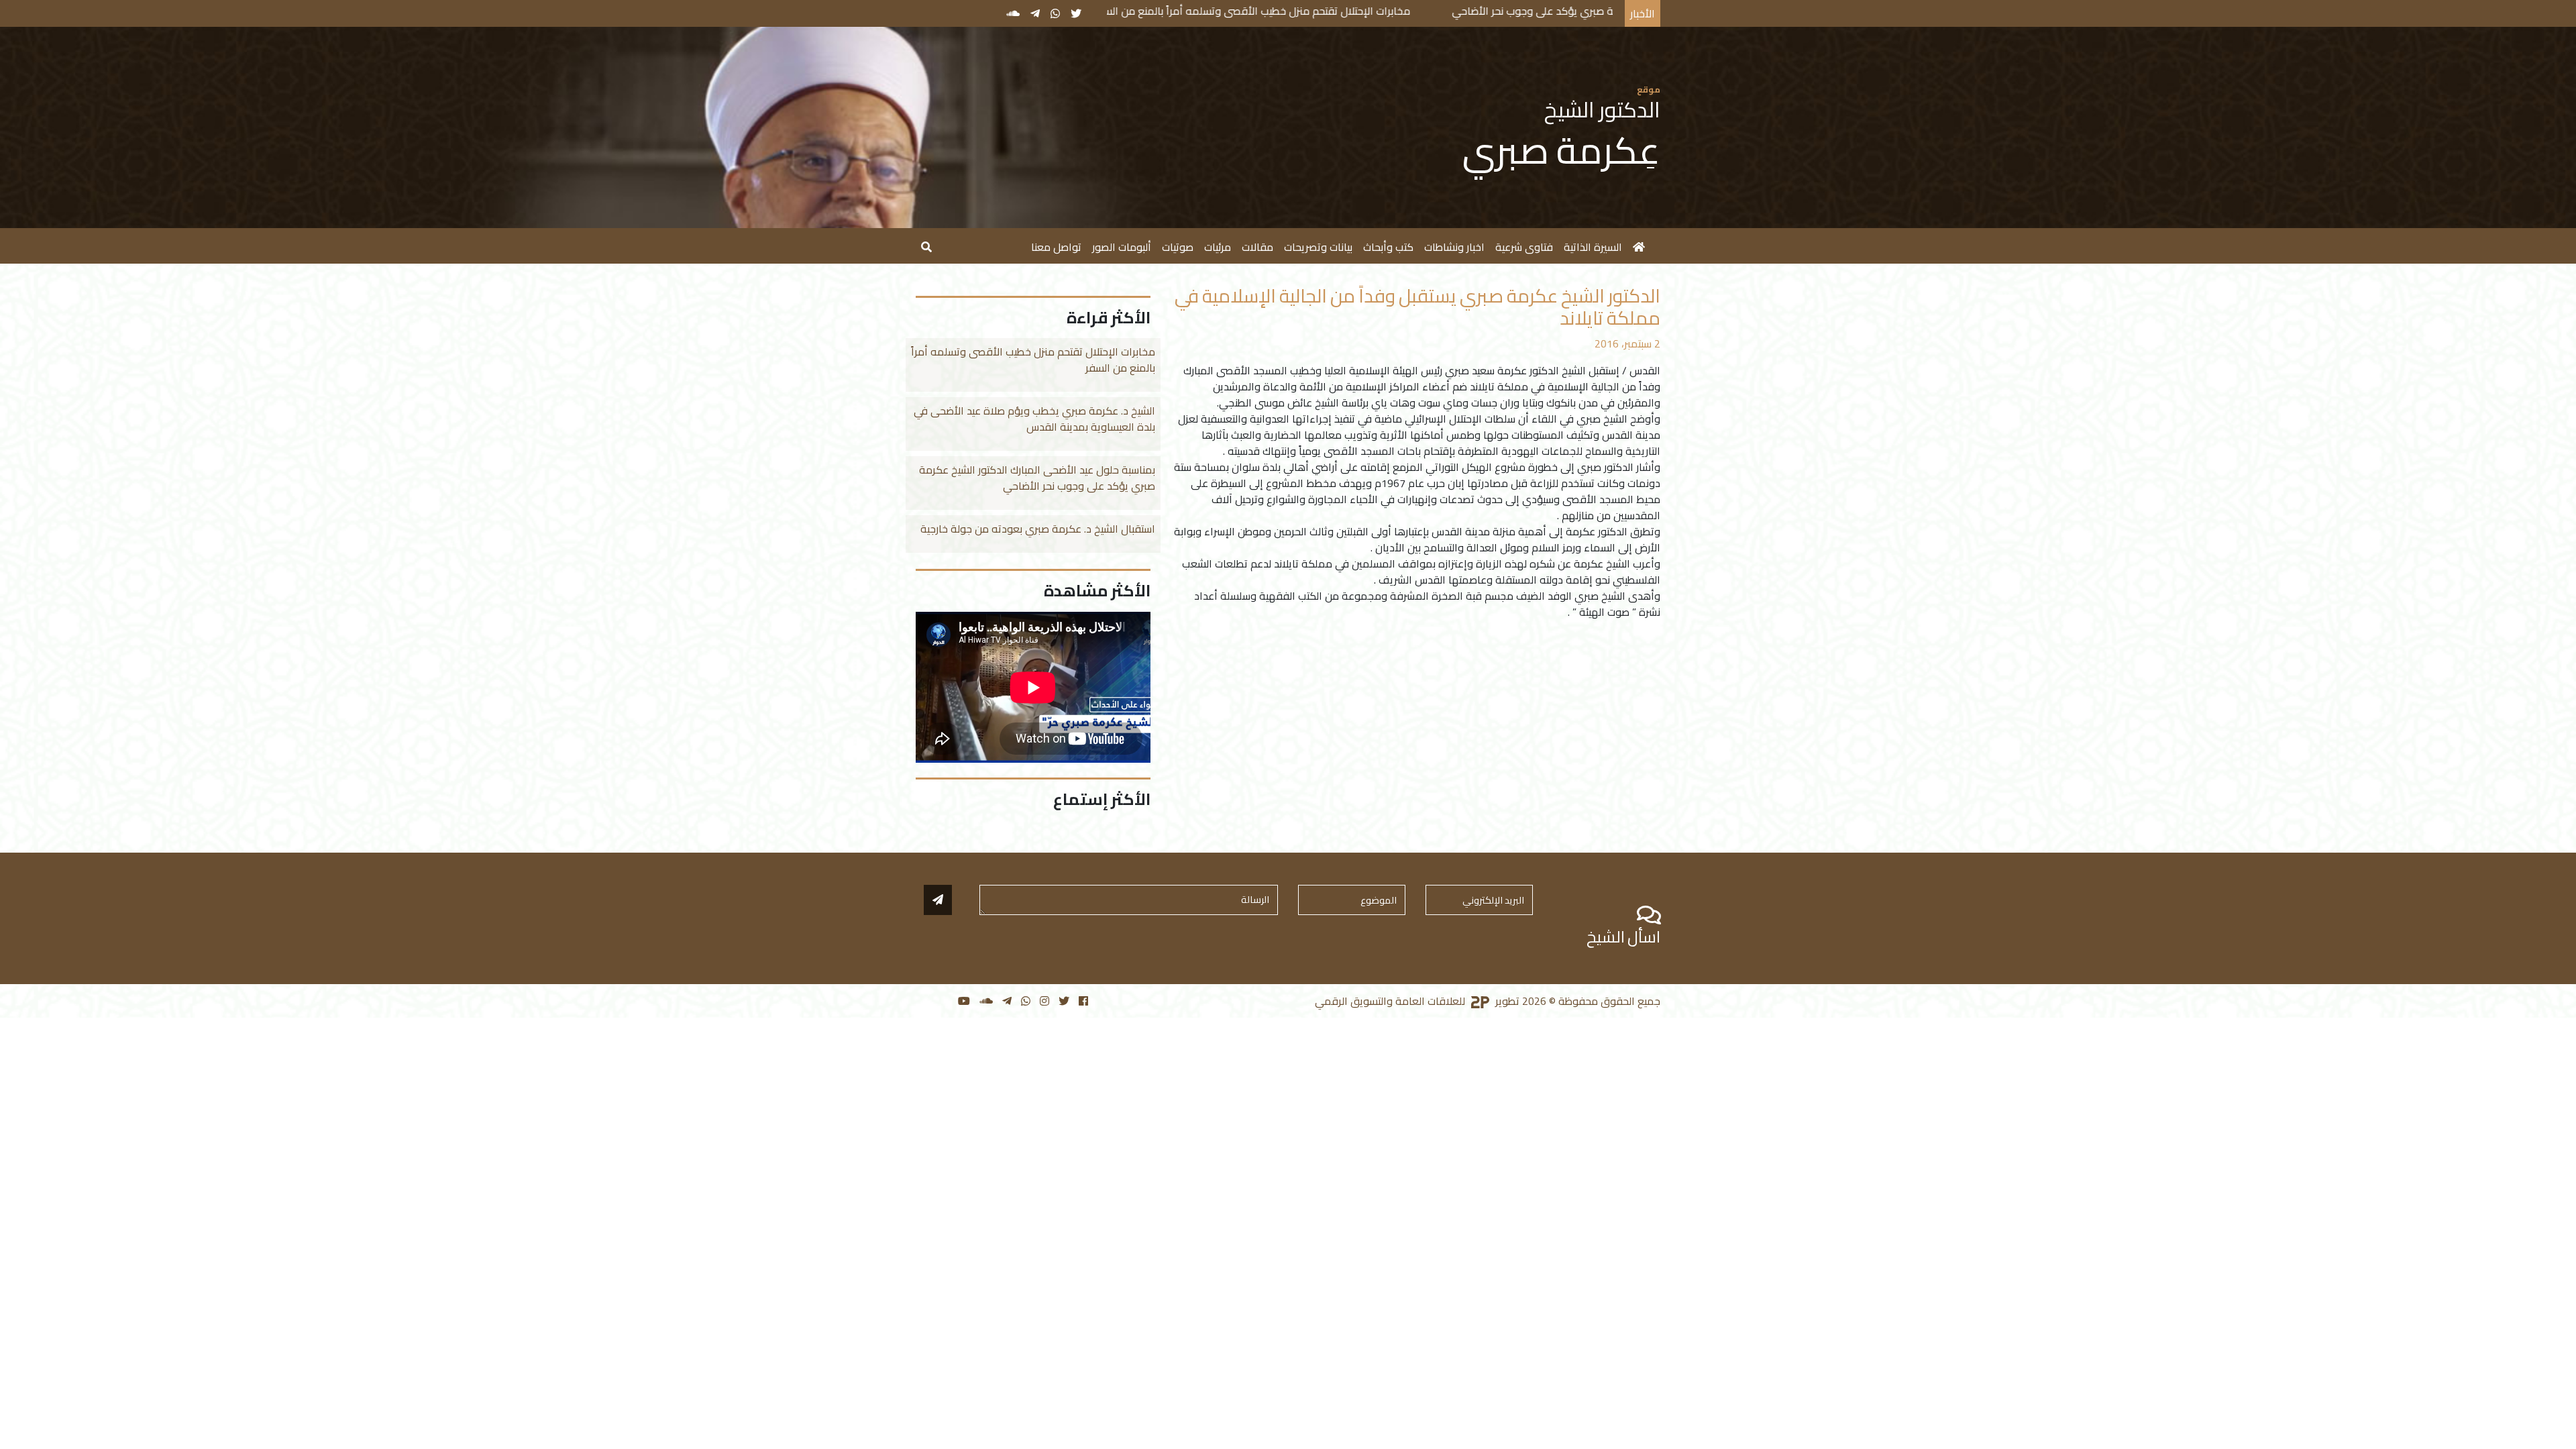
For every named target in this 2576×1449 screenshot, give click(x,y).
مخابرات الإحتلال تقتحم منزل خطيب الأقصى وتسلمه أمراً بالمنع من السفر (1378, 11)
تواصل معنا (1056, 247)
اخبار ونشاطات (1454, 247)
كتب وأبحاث (1388, 247)
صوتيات (1178, 247)
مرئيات (1218, 247)
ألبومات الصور (1122, 247)
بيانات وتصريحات (1318, 247)
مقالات (1257, 247)
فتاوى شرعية (1524, 247)
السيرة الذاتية (1593, 247)
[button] (926, 246)
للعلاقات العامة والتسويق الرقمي (1391, 1001)
